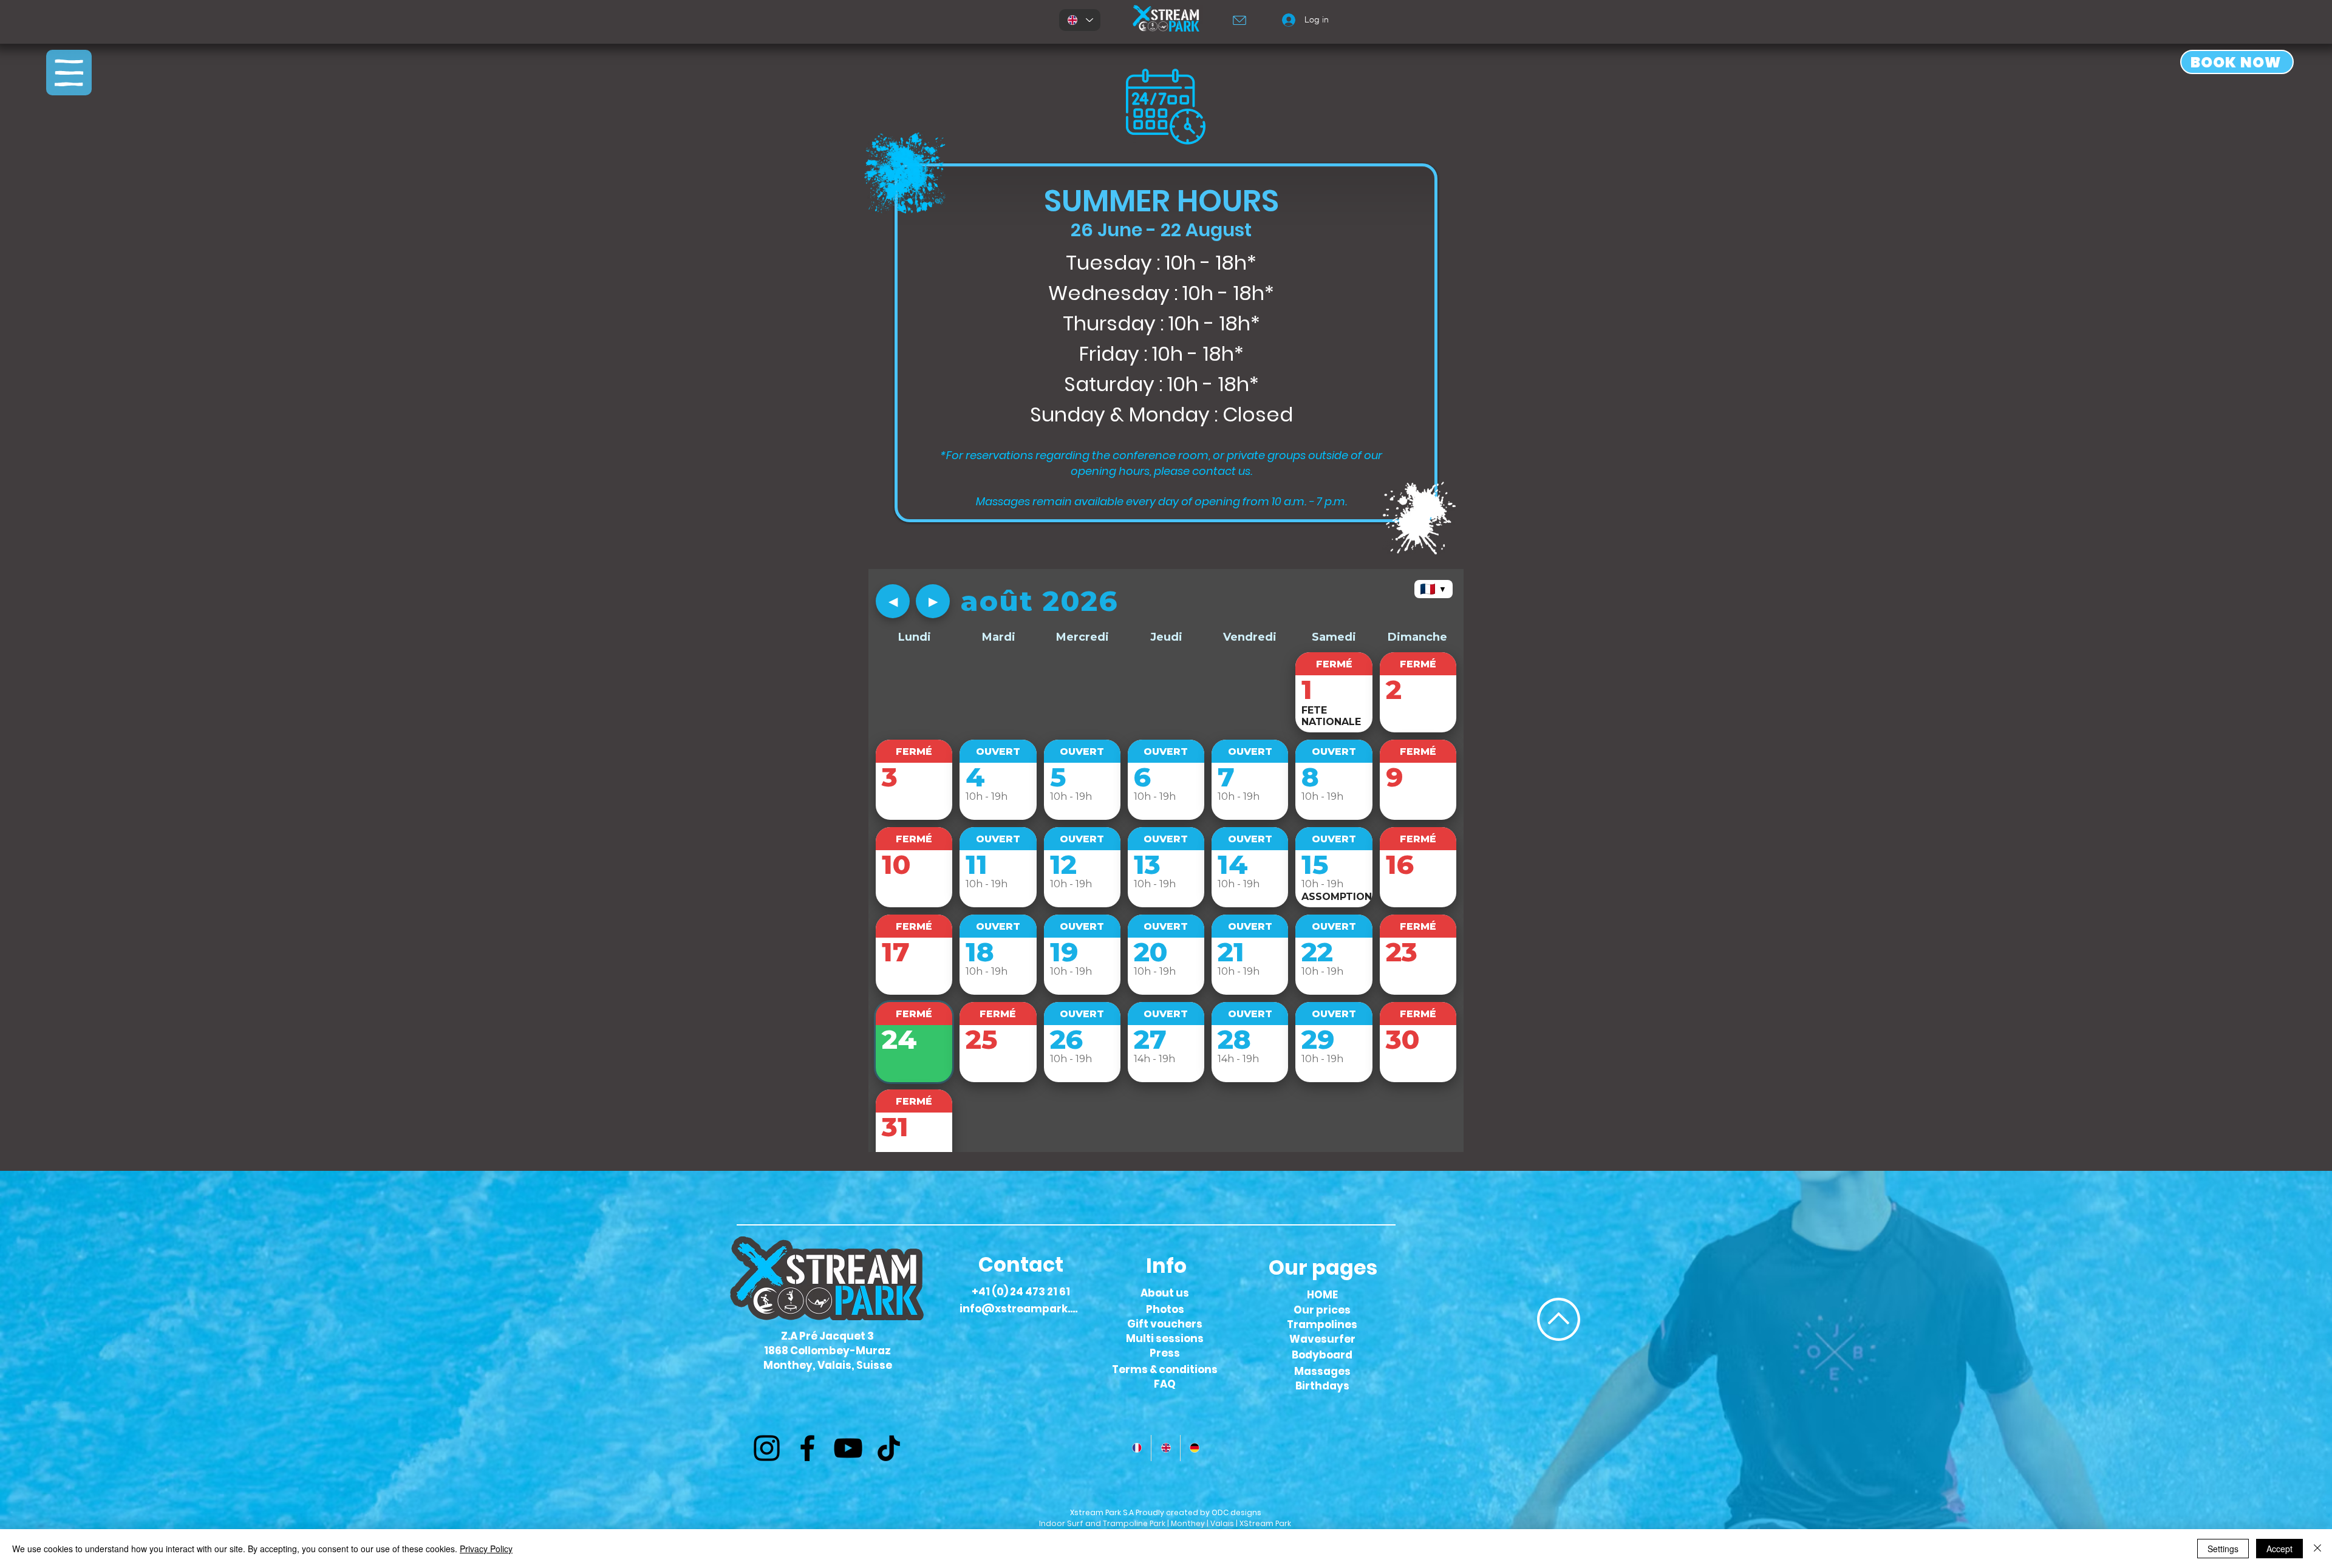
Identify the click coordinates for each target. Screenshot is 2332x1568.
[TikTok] (889, 1448)
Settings (2223, 1549)
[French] (1137, 1448)
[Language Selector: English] (1080, 20)
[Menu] (69, 73)
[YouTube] (848, 1448)
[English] (1165, 1448)
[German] (1194, 1448)
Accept (2279, 1549)
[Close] (2317, 1549)
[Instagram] (767, 1448)
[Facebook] (807, 1448)
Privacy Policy (486, 1549)
